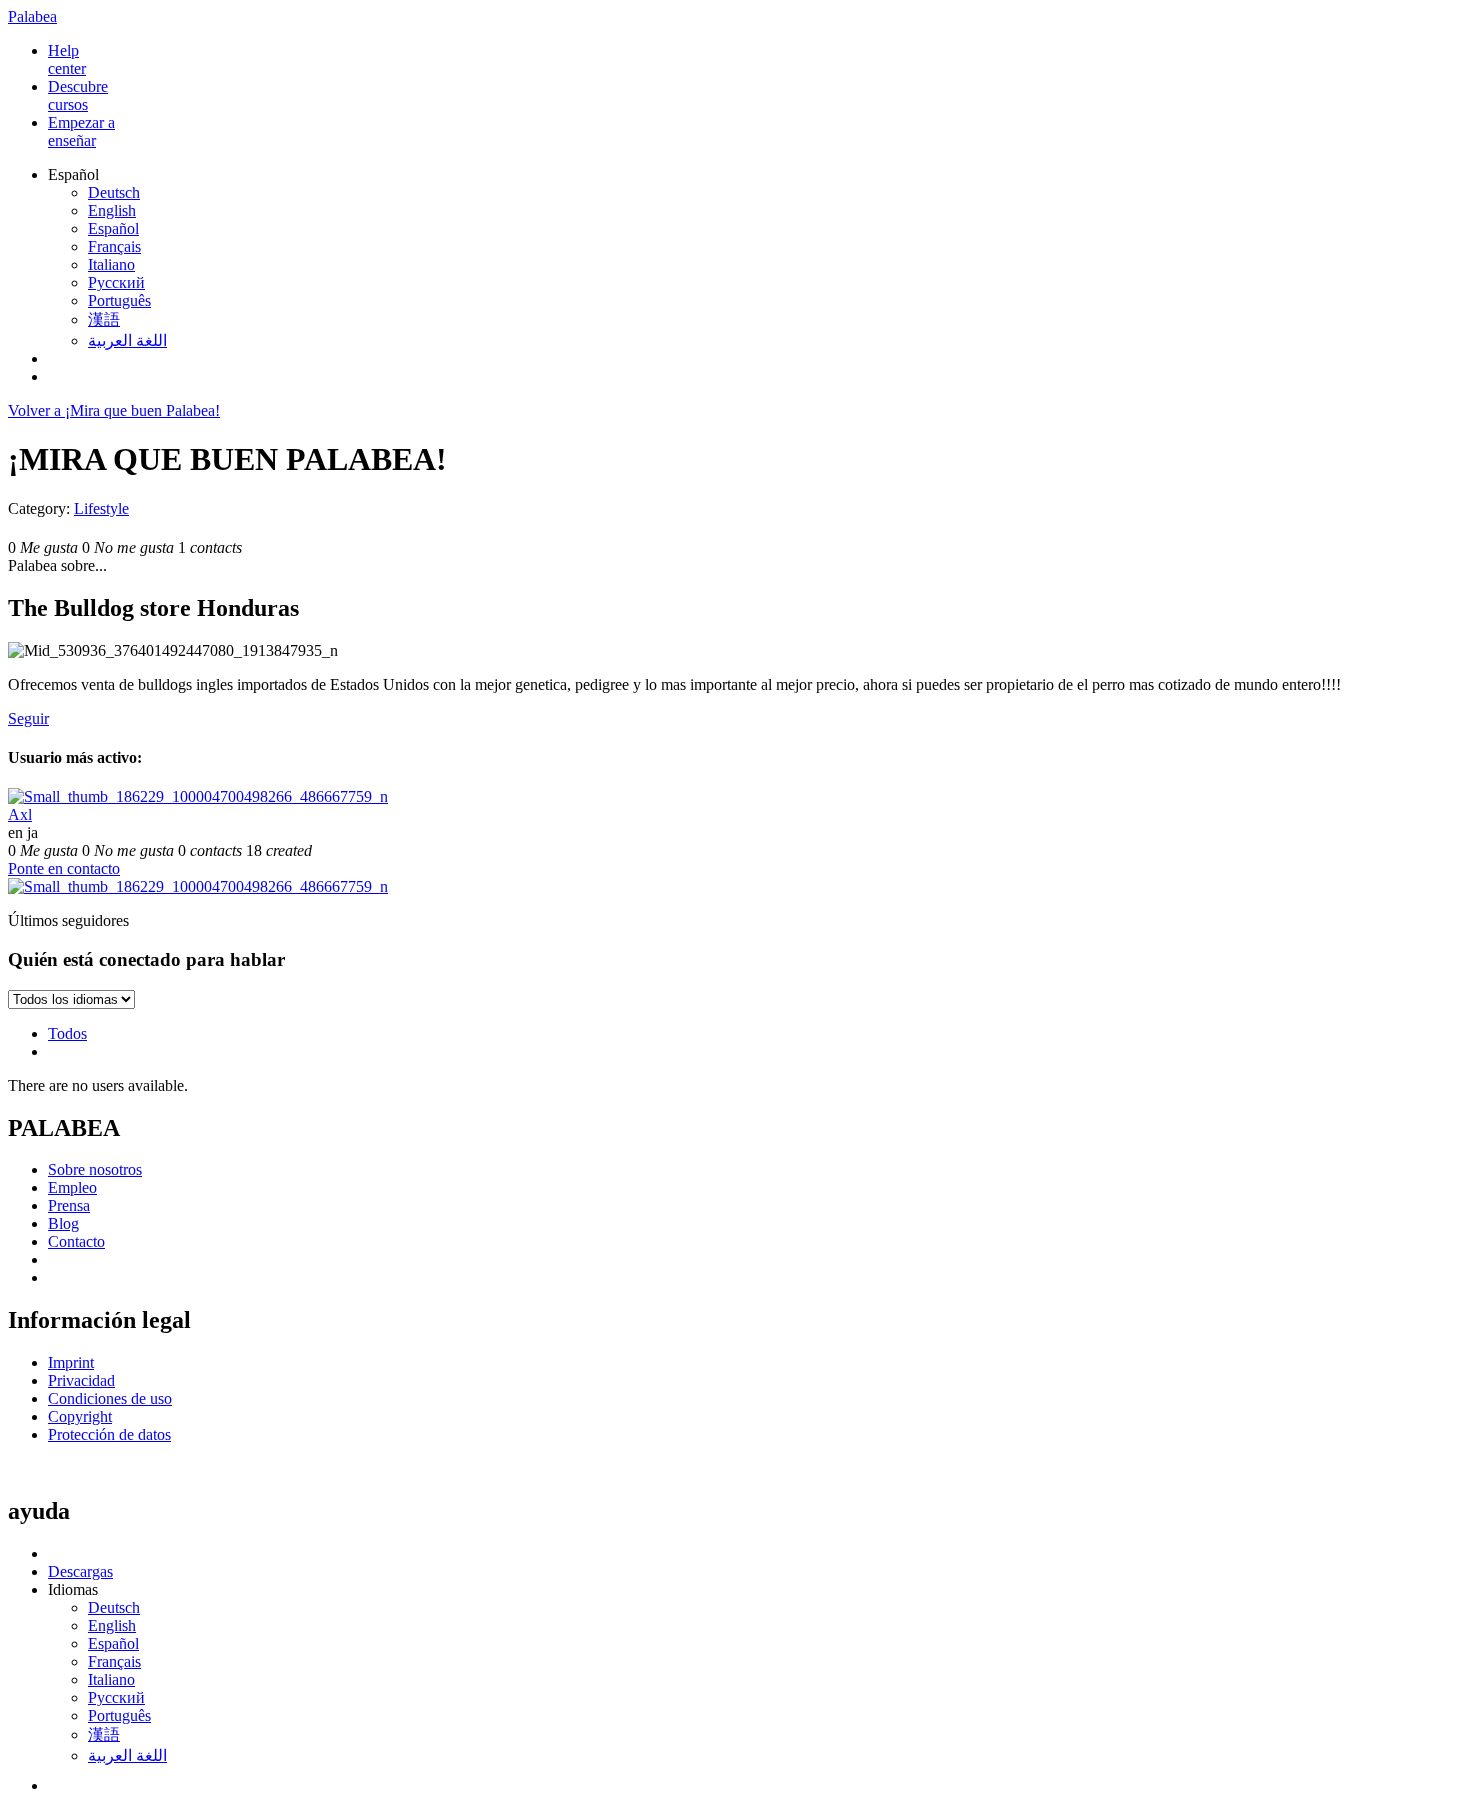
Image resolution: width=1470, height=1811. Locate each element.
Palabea (32, 16)
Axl (20, 814)
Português (119, 300)
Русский (116, 282)
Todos (67, 1033)
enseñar (81, 131)
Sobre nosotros (95, 1169)
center (67, 59)
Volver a (114, 410)
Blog (63, 1223)
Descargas (80, 1571)
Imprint (71, 1362)
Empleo (72, 1187)
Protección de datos (109, 1434)
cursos (78, 95)
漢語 (104, 319)
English (112, 210)
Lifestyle (101, 508)
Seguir (28, 718)
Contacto (76, 1241)
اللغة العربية (127, 340)
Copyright (80, 1416)
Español (113, 228)
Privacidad (81, 1380)
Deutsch (114, 192)
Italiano (111, 264)
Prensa (69, 1205)
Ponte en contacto (64, 868)
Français (114, 246)
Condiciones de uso (110, 1398)
